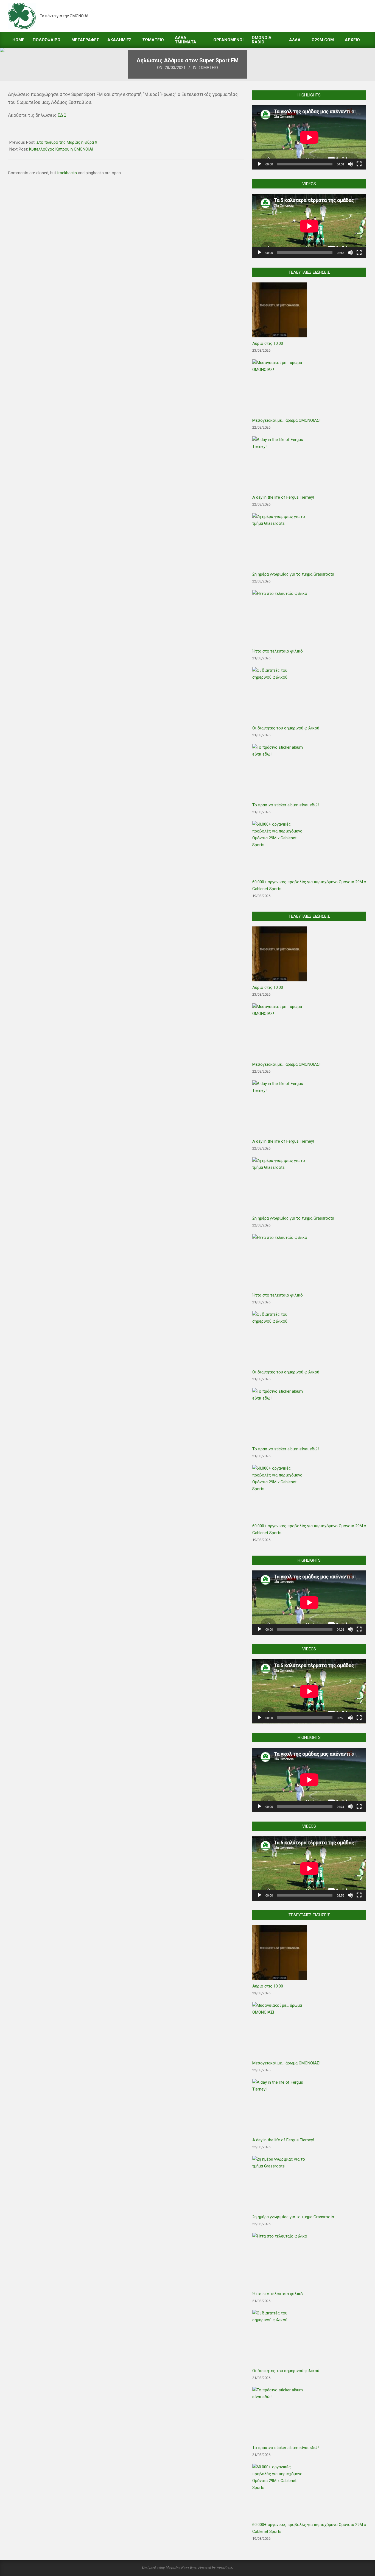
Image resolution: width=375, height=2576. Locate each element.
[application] (309, 137)
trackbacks (67, 173)
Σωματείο (208, 68)
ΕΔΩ (62, 115)
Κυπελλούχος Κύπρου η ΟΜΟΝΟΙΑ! (61, 149)
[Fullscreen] (359, 164)
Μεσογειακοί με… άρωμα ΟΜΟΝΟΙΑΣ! (286, 420)
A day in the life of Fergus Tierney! (283, 497)
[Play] (259, 164)
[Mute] (350, 164)
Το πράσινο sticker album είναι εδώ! (286, 805)
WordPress (224, 2567)
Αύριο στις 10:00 (268, 343)
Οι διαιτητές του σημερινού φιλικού (286, 728)
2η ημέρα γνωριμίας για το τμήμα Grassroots (293, 574)
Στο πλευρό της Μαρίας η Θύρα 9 (67, 142)
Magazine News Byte (181, 2567)
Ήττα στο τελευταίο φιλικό (278, 651)
